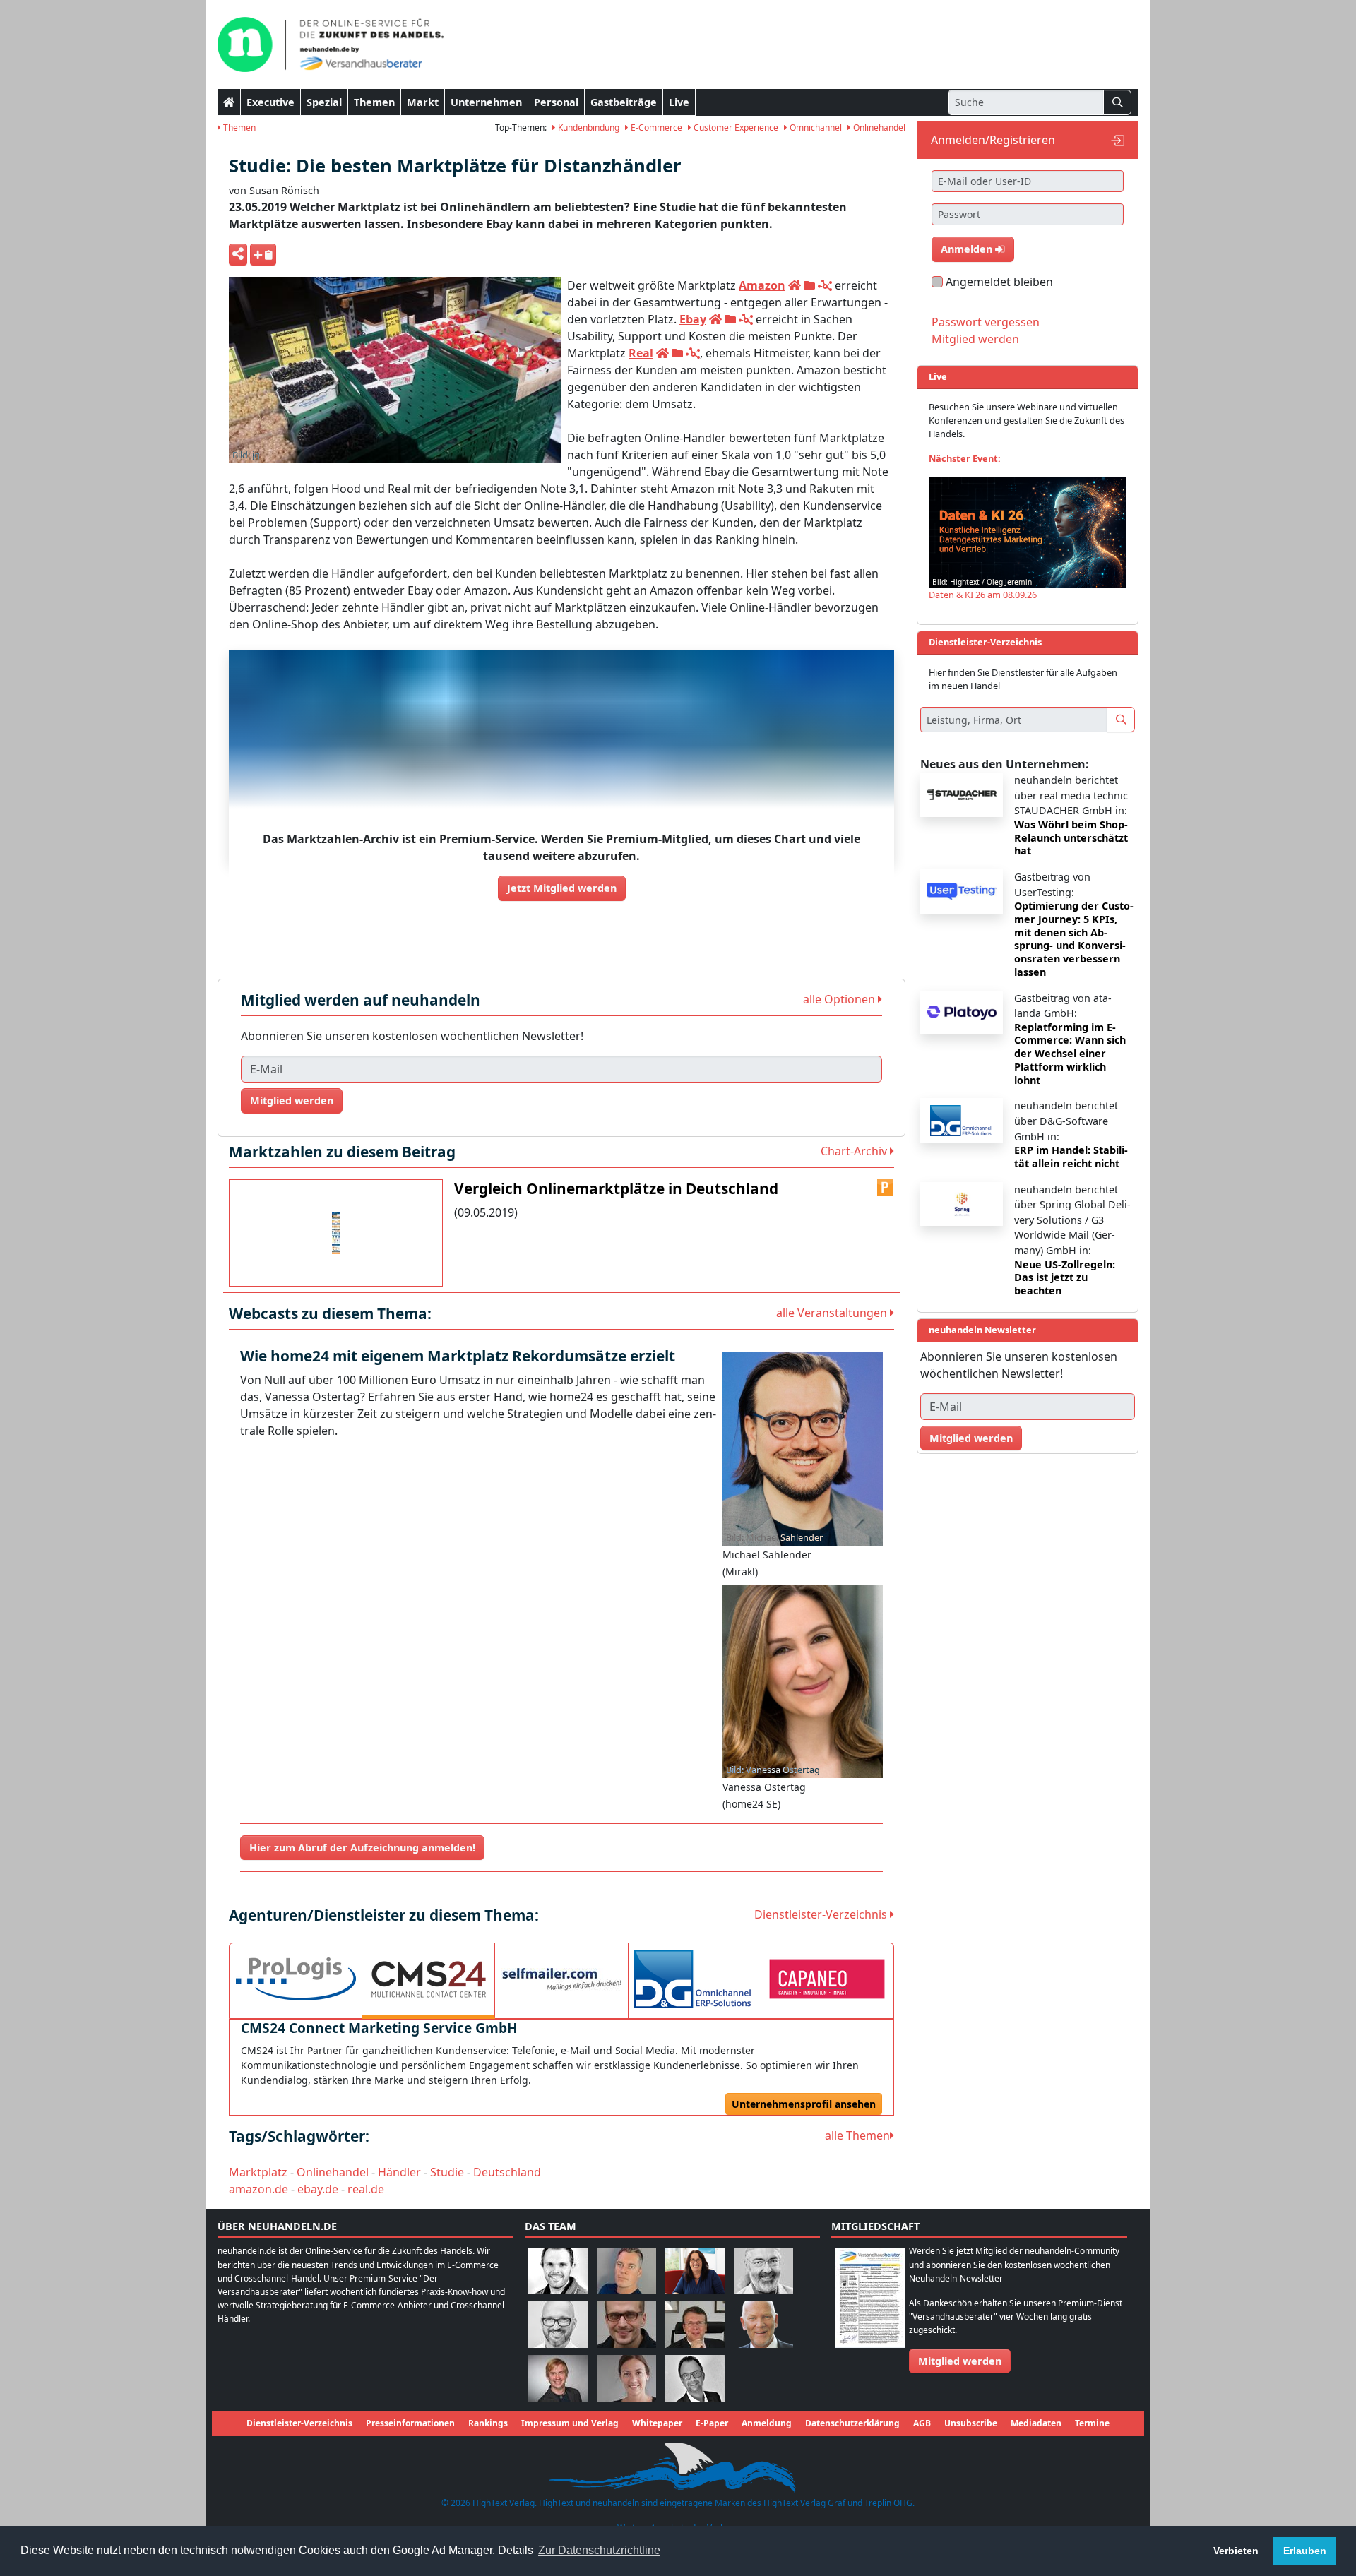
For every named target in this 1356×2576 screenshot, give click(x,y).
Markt (423, 102)
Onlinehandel (878, 127)
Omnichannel (815, 127)
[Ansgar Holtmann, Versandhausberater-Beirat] (695, 2324)
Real (641, 353)
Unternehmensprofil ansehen (804, 2104)
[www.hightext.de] (678, 2465)
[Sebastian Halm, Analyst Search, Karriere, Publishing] (626, 2324)
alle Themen (857, 2135)
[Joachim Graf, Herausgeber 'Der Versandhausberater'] (763, 2271)
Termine (1092, 2423)
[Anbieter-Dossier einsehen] (809, 285)
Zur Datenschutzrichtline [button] (599, 2550)
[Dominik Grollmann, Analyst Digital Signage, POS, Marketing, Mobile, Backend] (558, 2324)
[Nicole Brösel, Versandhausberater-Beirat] (695, 2271)
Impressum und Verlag (570, 2423)
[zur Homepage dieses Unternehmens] (795, 285)
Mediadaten (1036, 2423)
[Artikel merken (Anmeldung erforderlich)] (263, 255)
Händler (399, 2172)
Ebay (693, 319)
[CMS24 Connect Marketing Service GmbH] (428, 1979)
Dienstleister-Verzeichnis (822, 1914)
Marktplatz (258, 2172)
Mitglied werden (292, 1101)
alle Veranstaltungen (833, 1313)
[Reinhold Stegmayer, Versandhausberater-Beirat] (695, 2378)
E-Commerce (655, 127)
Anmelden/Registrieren (993, 140)
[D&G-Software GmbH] (695, 1979)
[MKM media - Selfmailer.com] (561, 1979)
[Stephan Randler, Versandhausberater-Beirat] (558, 2378)
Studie (447, 2172)
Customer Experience (735, 127)
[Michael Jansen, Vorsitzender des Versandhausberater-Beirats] (763, 2324)
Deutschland (507, 2172)
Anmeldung (767, 2423)
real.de (366, 2189)
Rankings (488, 2423)
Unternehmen (486, 102)
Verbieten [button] (1236, 2551)
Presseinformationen (410, 2423)
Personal (556, 102)
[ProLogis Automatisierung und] (296, 1979)
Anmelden (968, 249)
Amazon (762, 285)
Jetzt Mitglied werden (562, 888)
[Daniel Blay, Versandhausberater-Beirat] (626, 2271)
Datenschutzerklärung (852, 2423)
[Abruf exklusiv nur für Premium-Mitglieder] (886, 1188)
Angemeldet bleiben (999, 282)
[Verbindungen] (825, 285)
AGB (922, 2423)
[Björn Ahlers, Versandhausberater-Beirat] (558, 2271)
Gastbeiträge (624, 102)
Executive (270, 102)
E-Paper (712, 2423)
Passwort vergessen (986, 322)
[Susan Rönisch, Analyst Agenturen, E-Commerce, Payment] (626, 2378)
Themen (374, 102)
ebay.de (318, 2189)
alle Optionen (840, 999)
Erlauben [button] (1305, 2551)
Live (679, 102)
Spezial (324, 102)
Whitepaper (657, 2423)
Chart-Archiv (855, 1151)
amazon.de (258, 2189)
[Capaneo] (827, 1979)
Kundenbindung (588, 127)
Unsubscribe (971, 2423)
